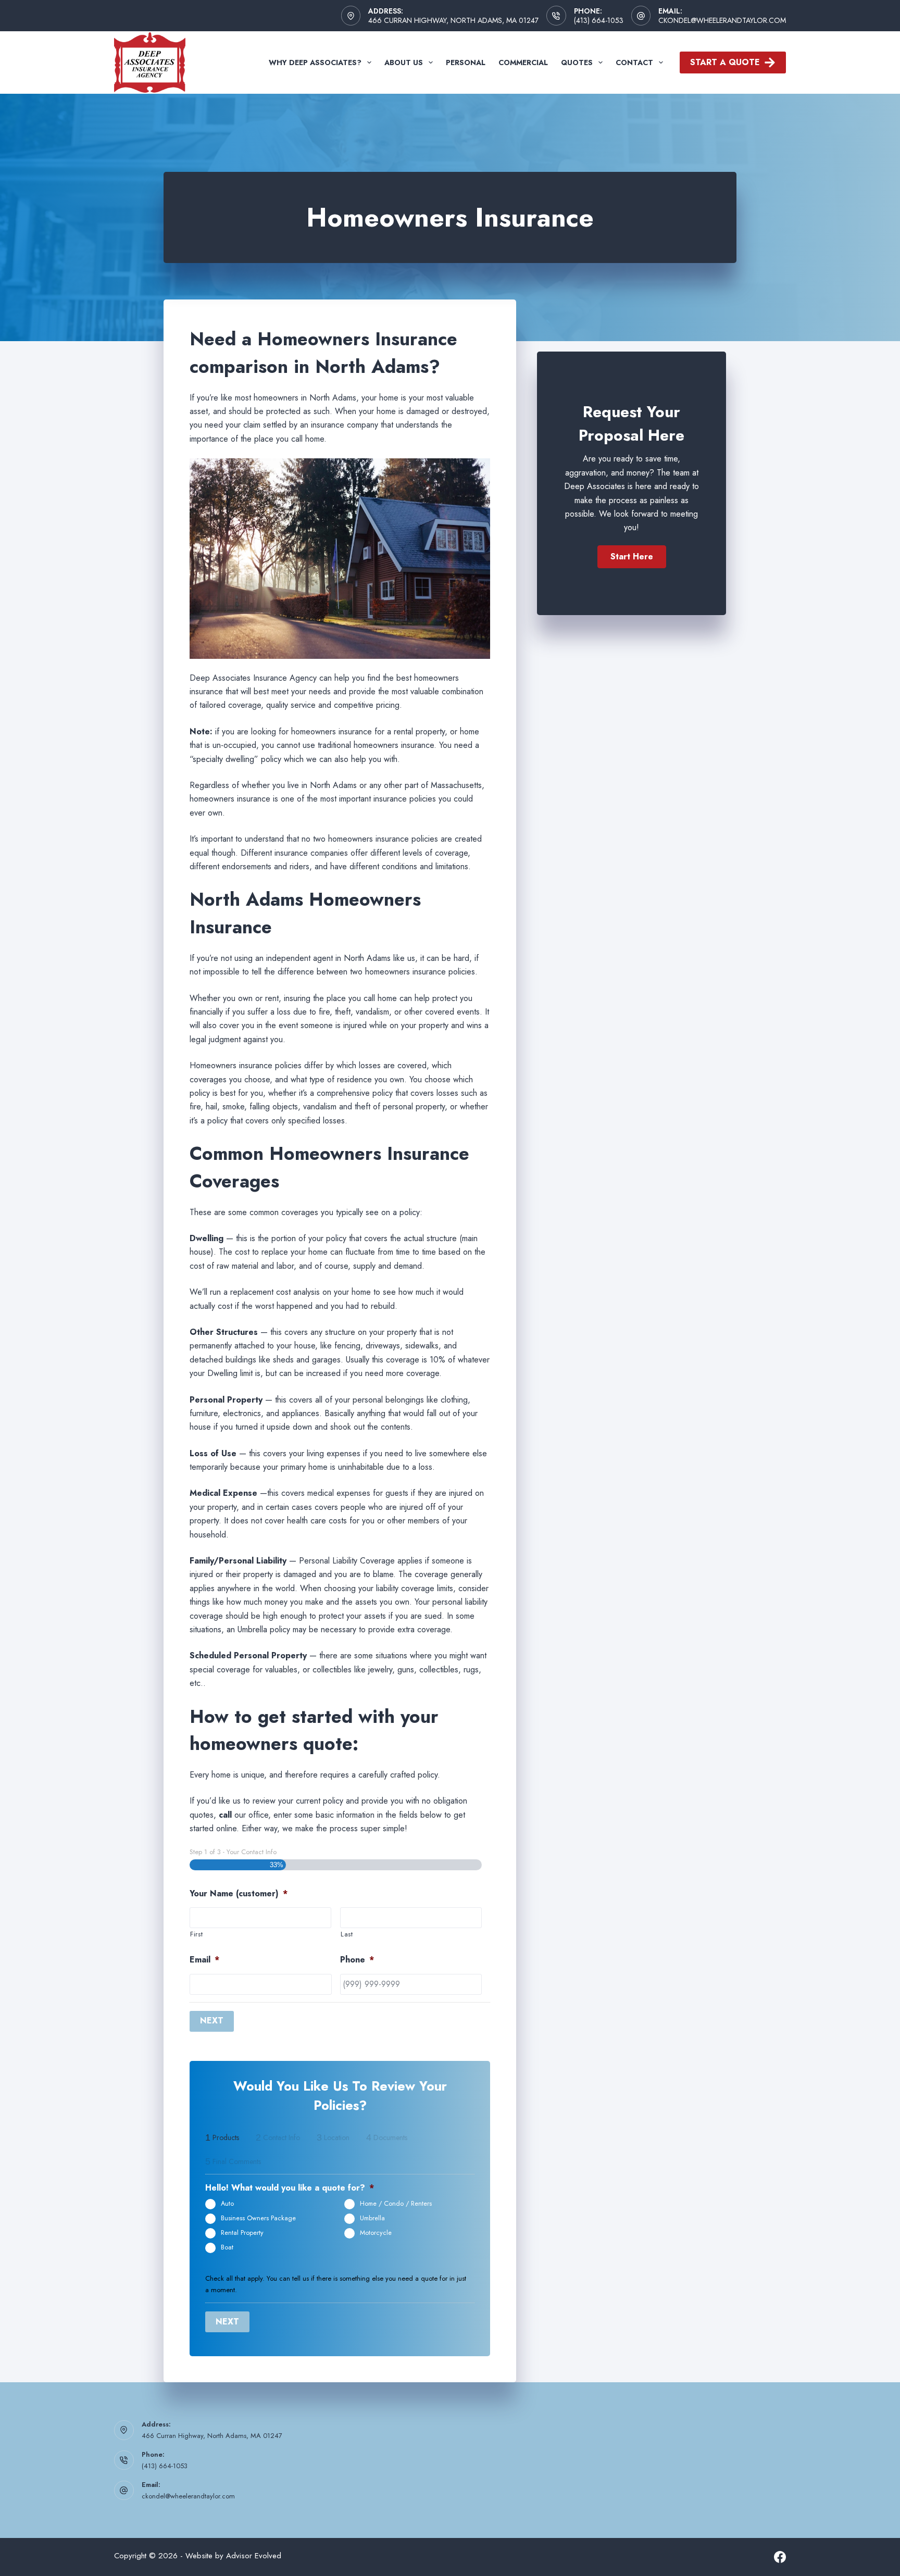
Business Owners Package (258, 2218)
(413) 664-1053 (599, 20)
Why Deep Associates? (315, 62)
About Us (404, 62)
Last (347, 1934)
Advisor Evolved (254, 2556)
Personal (466, 62)
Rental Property (242, 2233)
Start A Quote (725, 62)
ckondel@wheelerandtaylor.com (722, 20)
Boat (227, 2247)
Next (212, 2021)
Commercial (523, 62)
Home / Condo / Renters (396, 2204)
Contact (634, 62)
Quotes (577, 62)
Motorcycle (376, 2233)
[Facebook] (780, 2557)
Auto (227, 2204)
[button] (632, 557)
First (196, 1934)
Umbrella (372, 2218)
